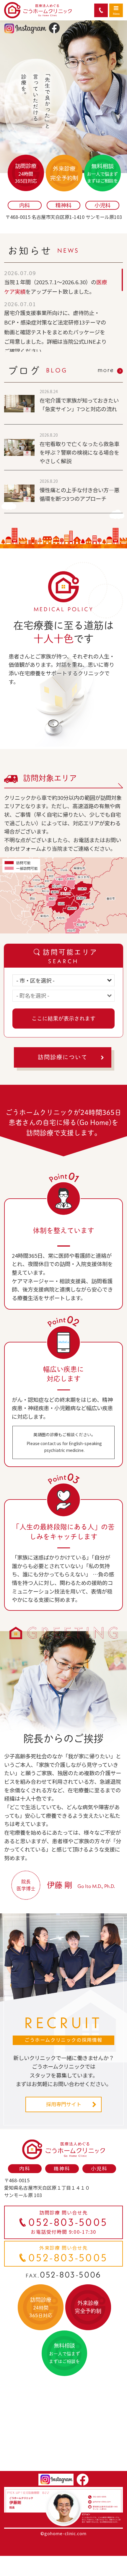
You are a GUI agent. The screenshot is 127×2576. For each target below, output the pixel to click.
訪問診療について (63, 1057)
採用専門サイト (64, 2104)
